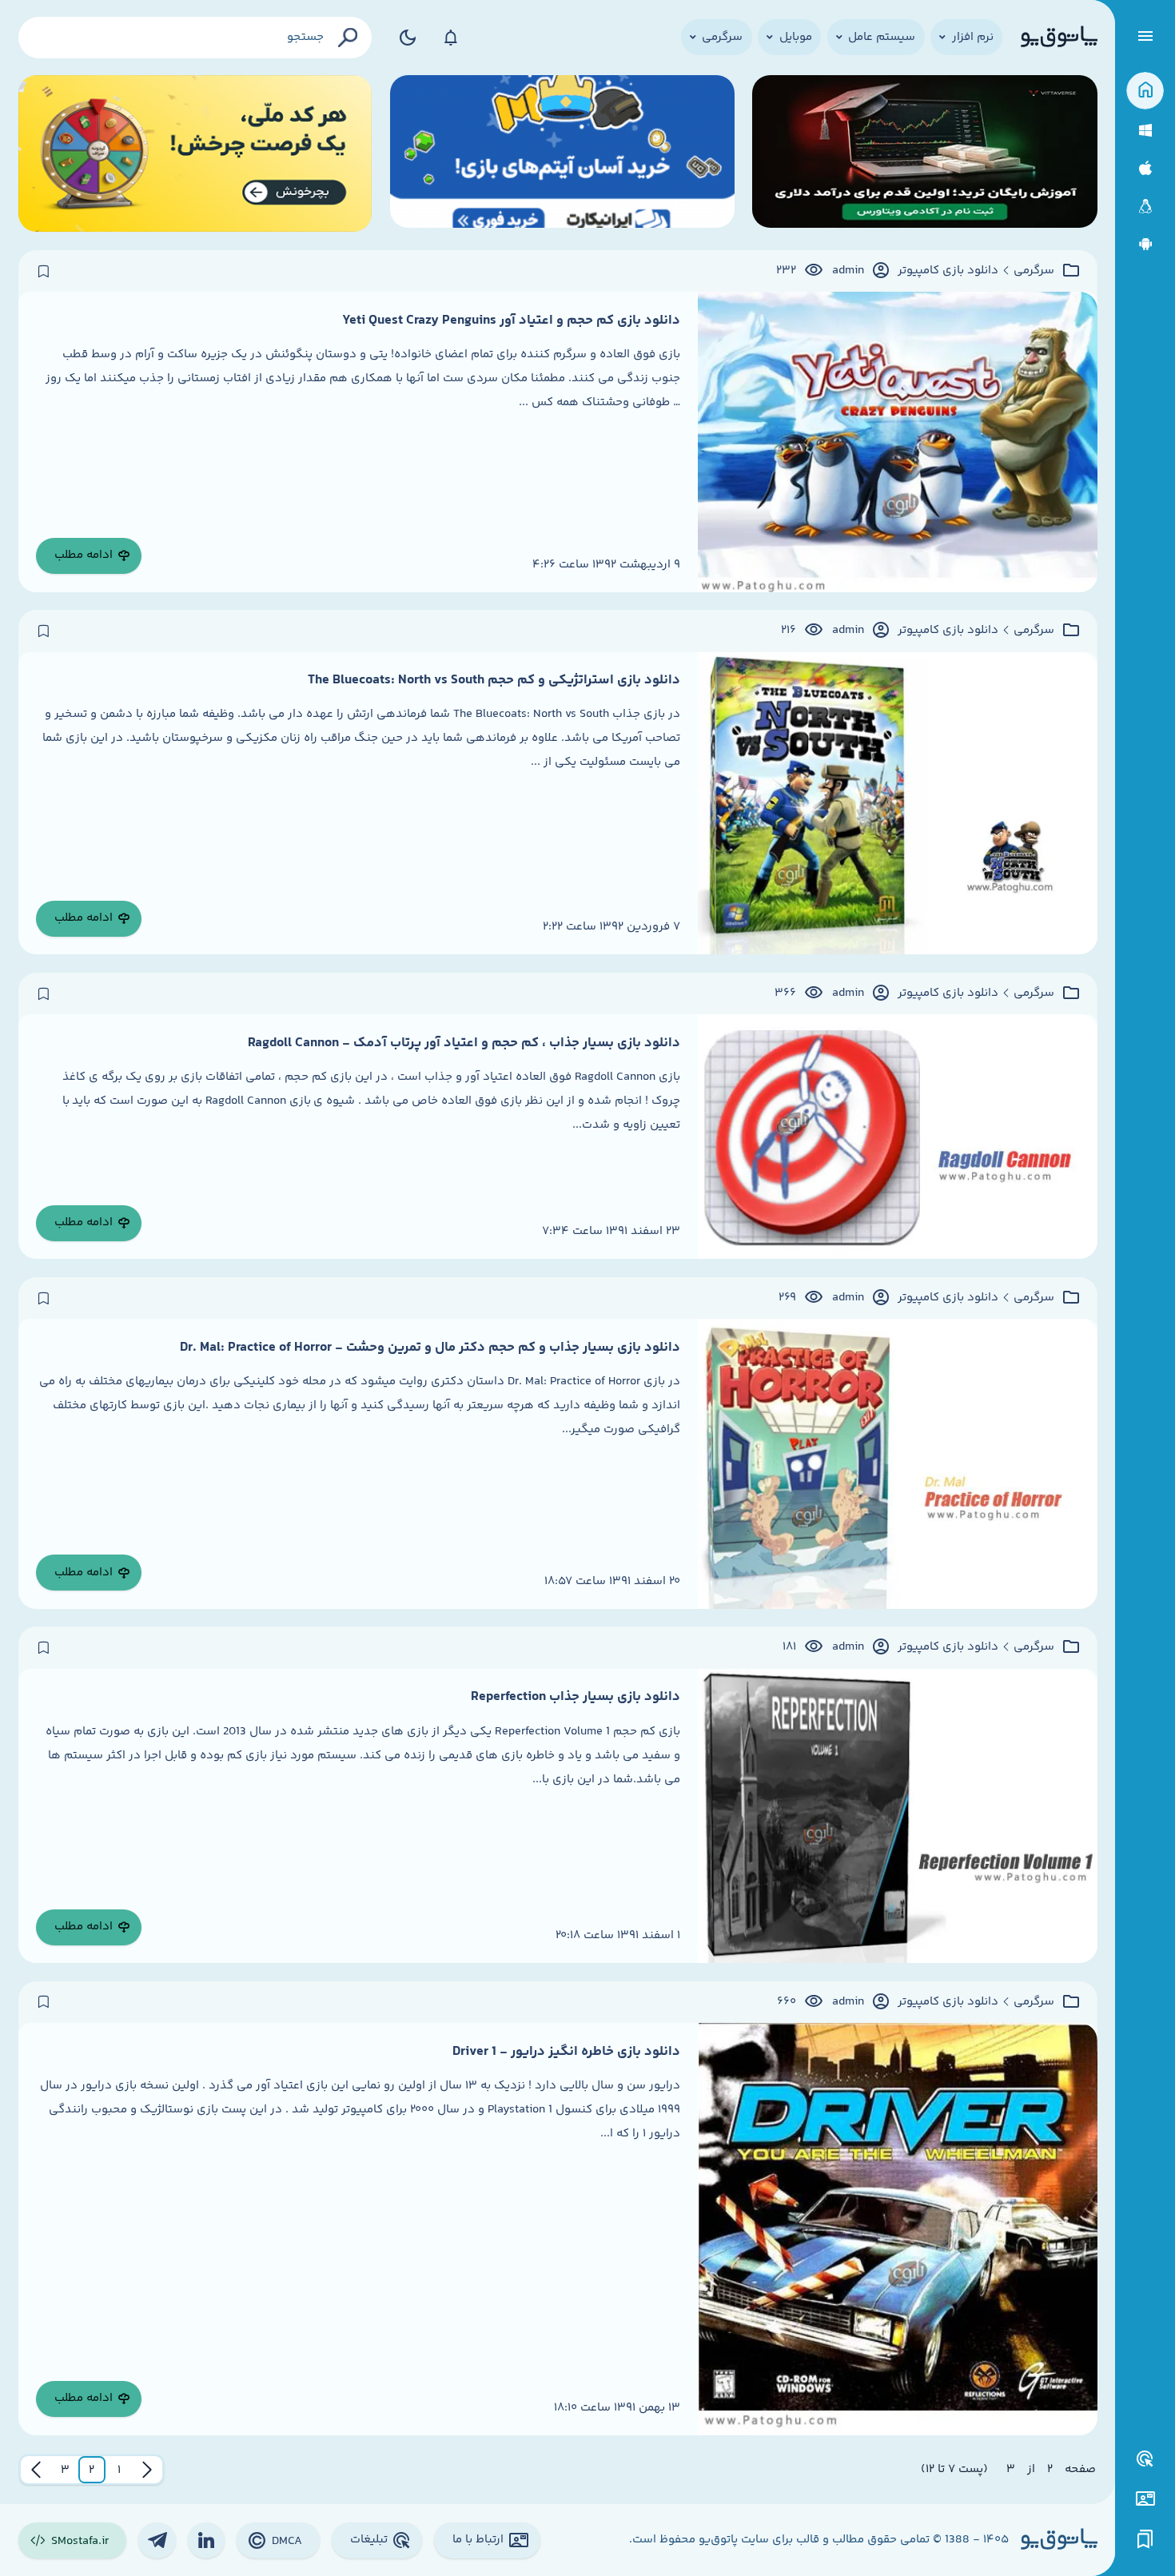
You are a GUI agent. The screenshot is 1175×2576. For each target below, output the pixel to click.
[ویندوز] (1145, 131)
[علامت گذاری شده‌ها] (1145, 2540)
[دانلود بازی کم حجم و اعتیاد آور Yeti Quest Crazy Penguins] (898, 442)
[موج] (924, 154)
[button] (119, 2470)
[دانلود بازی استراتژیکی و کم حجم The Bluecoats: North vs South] (898, 804)
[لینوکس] (1145, 207)
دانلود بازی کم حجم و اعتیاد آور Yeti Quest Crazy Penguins (511, 321)
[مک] (1145, 168)
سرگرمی (1034, 271)
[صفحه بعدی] (36, 2470)
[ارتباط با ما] (1145, 2499)
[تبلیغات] (1145, 2459)
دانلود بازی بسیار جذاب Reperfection (576, 1697)
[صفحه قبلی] (147, 2470)
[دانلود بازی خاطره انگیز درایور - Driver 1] (898, 2229)
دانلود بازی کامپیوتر (948, 271)
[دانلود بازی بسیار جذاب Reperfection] (898, 1816)
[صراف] (195, 154)
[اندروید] (1145, 244)
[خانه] (1145, 91)
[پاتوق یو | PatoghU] (1059, 38)
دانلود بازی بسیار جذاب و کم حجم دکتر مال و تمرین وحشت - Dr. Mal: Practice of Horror (430, 1348)
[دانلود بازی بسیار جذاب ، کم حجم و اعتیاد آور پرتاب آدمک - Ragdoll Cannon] (898, 1137)
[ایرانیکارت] (562, 154)
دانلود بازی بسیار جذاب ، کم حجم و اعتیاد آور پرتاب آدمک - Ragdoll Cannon (464, 1043)
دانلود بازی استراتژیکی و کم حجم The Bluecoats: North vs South (494, 680)
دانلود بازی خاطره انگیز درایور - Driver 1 (566, 2052)
